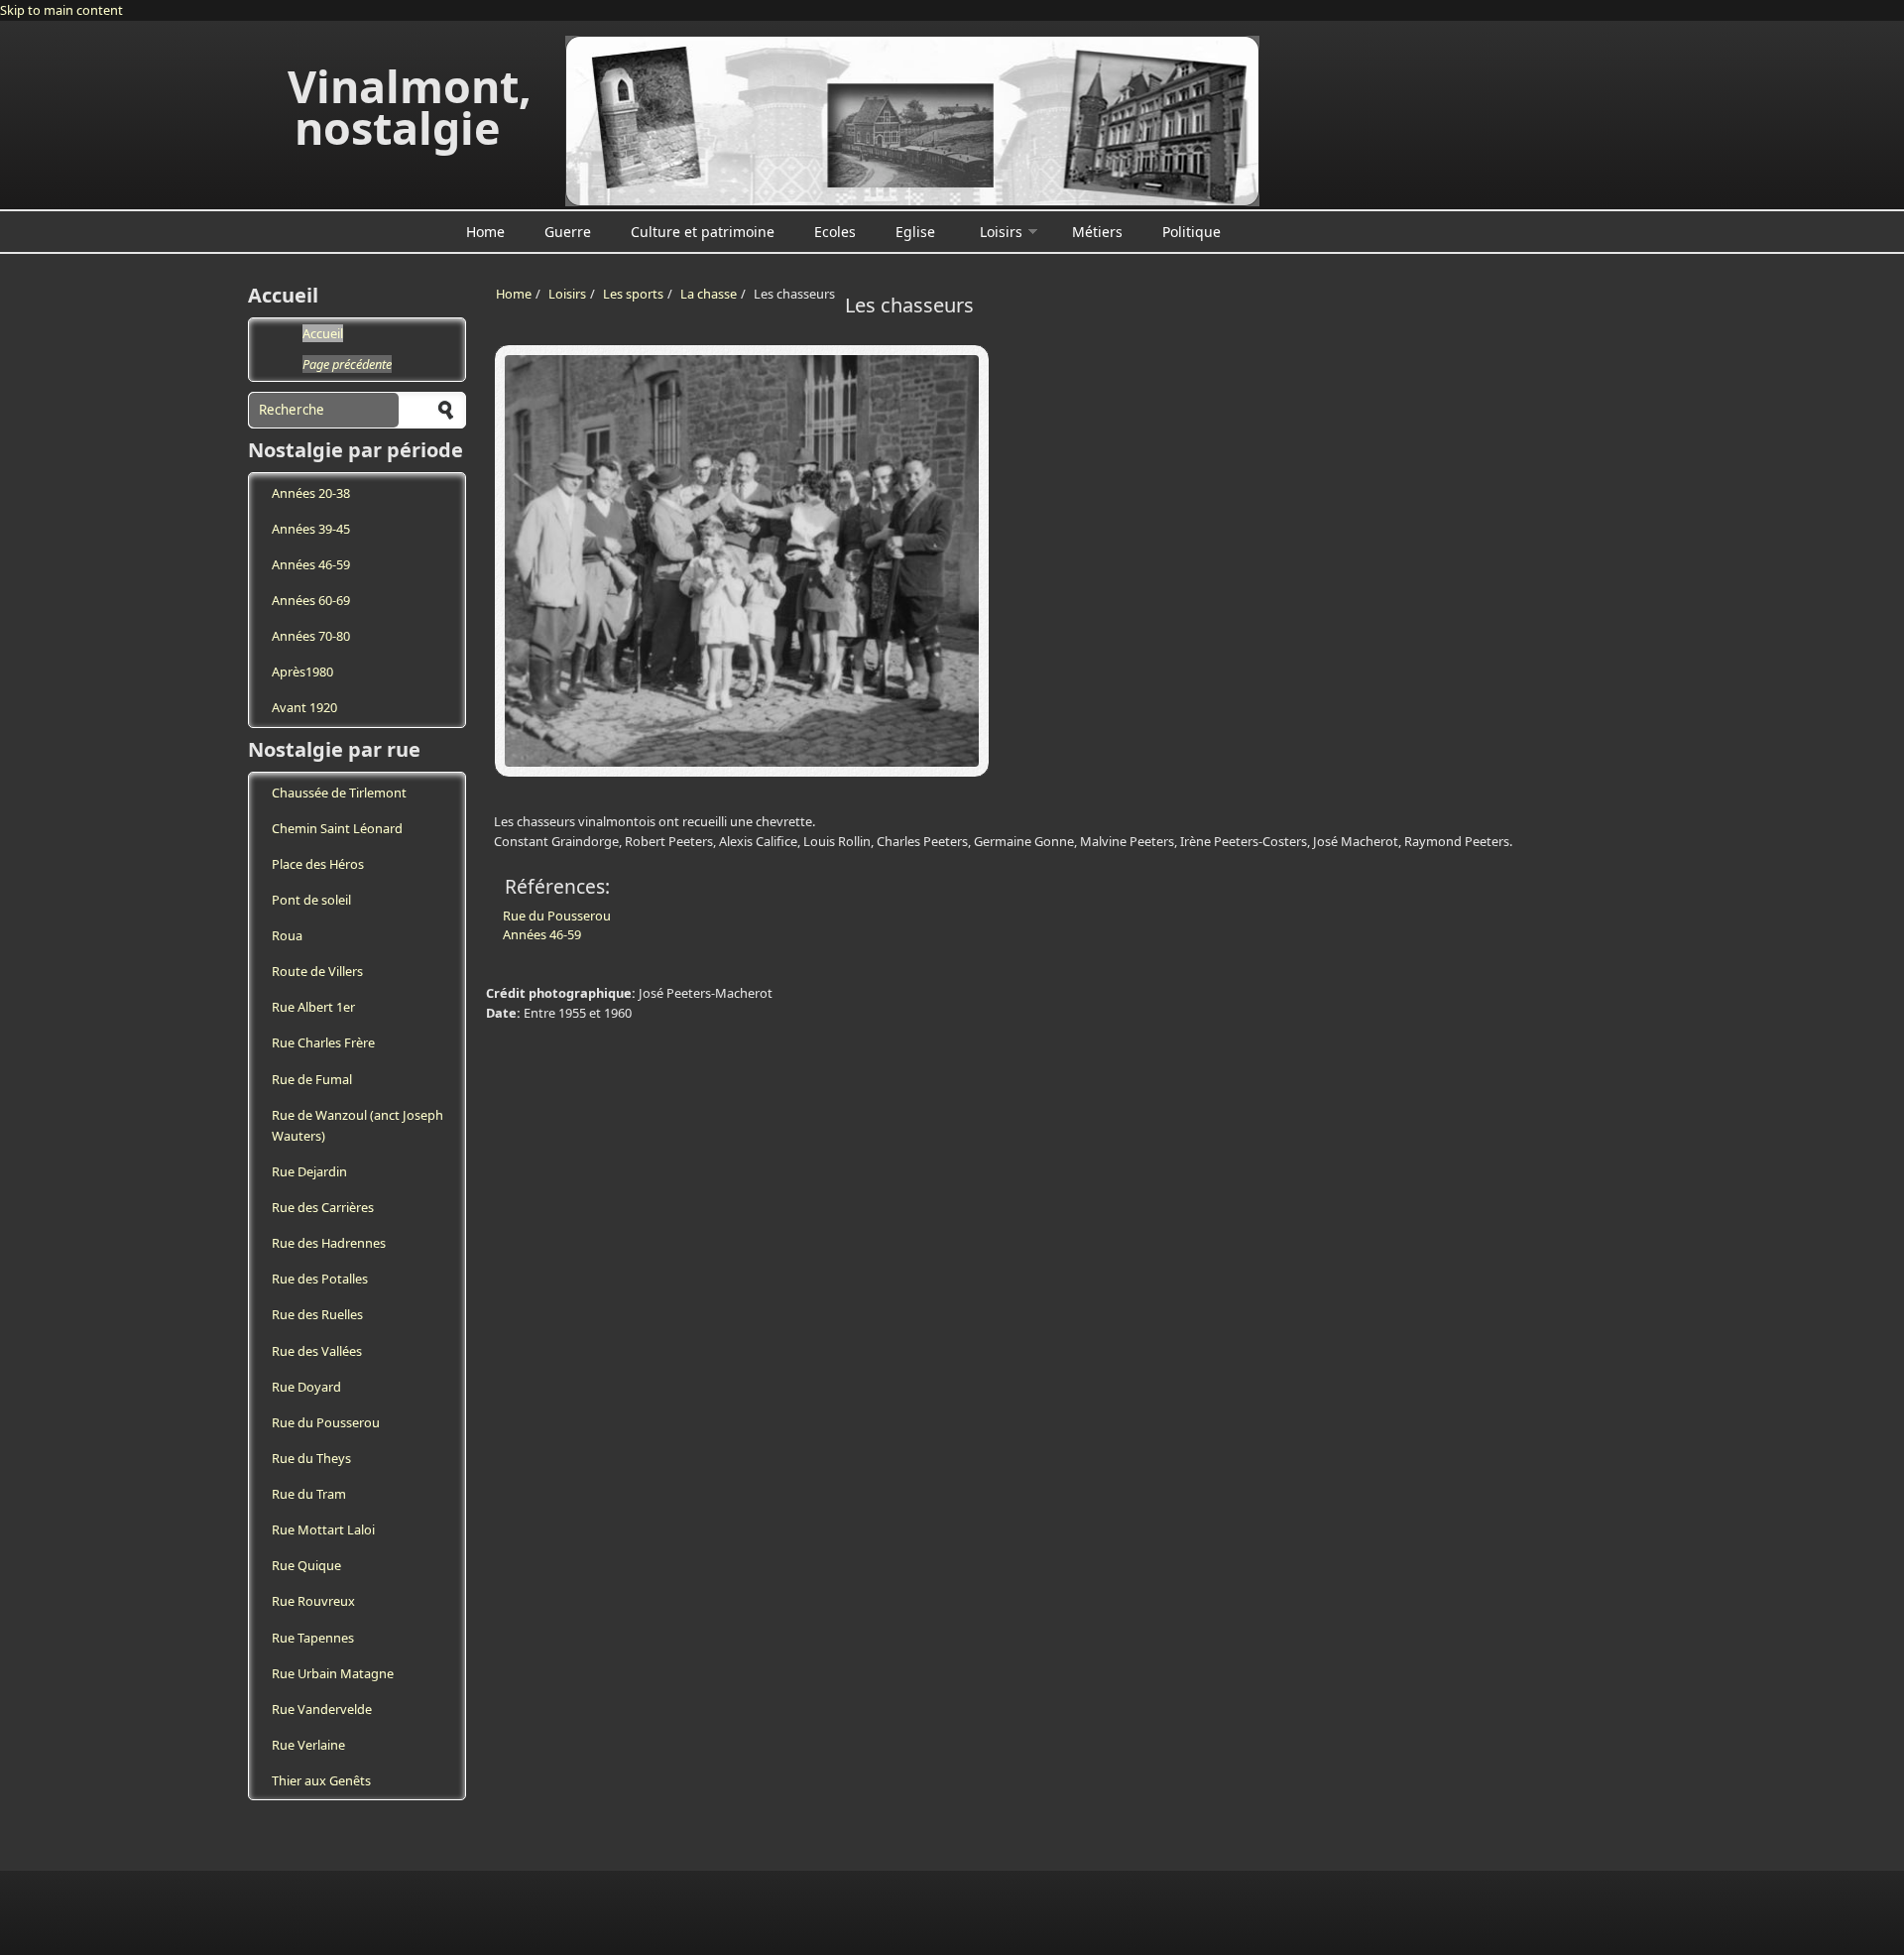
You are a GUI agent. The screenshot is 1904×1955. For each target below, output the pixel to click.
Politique (1191, 232)
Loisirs (1001, 232)
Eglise (915, 232)
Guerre (568, 232)
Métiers (1097, 232)
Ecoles (835, 232)
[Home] (912, 121)
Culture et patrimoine (703, 232)
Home (485, 232)
